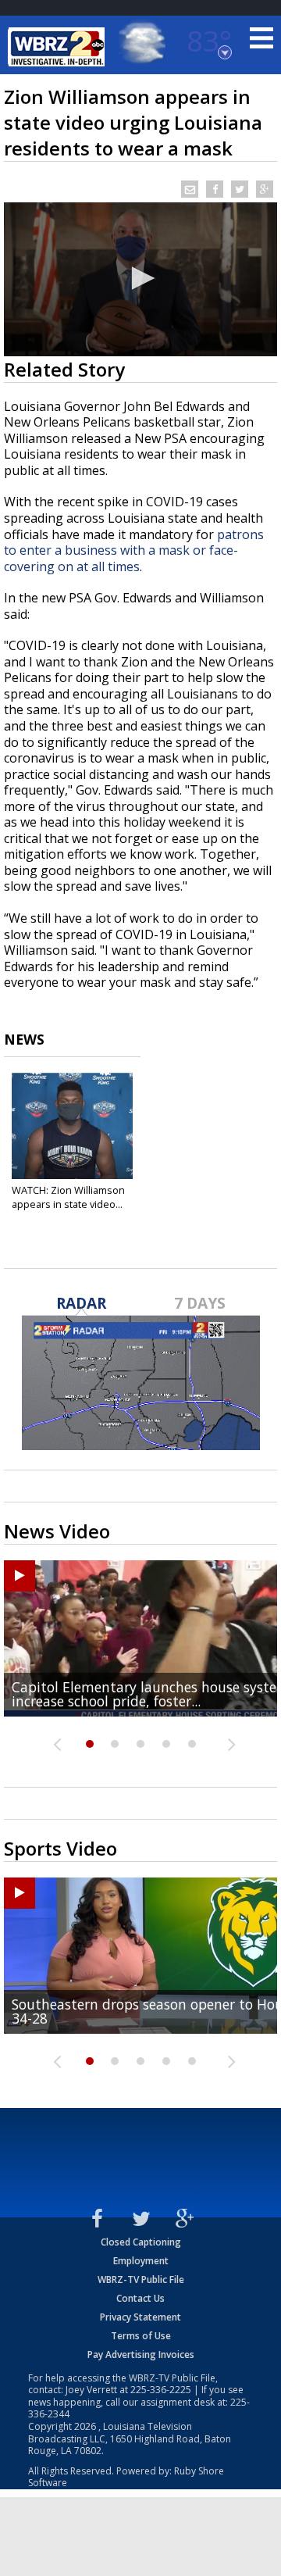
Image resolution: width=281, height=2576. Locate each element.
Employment (141, 2261)
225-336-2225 (161, 2390)
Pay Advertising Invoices (141, 2354)
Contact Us (140, 2298)
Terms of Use (141, 2336)
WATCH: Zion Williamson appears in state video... (68, 1197)
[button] (140, 278)
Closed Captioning (141, 2242)
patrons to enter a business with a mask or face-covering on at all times (134, 550)
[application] (140, 279)
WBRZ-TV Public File (141, 2279)
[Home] (59, 47)
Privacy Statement (140, 2317)
